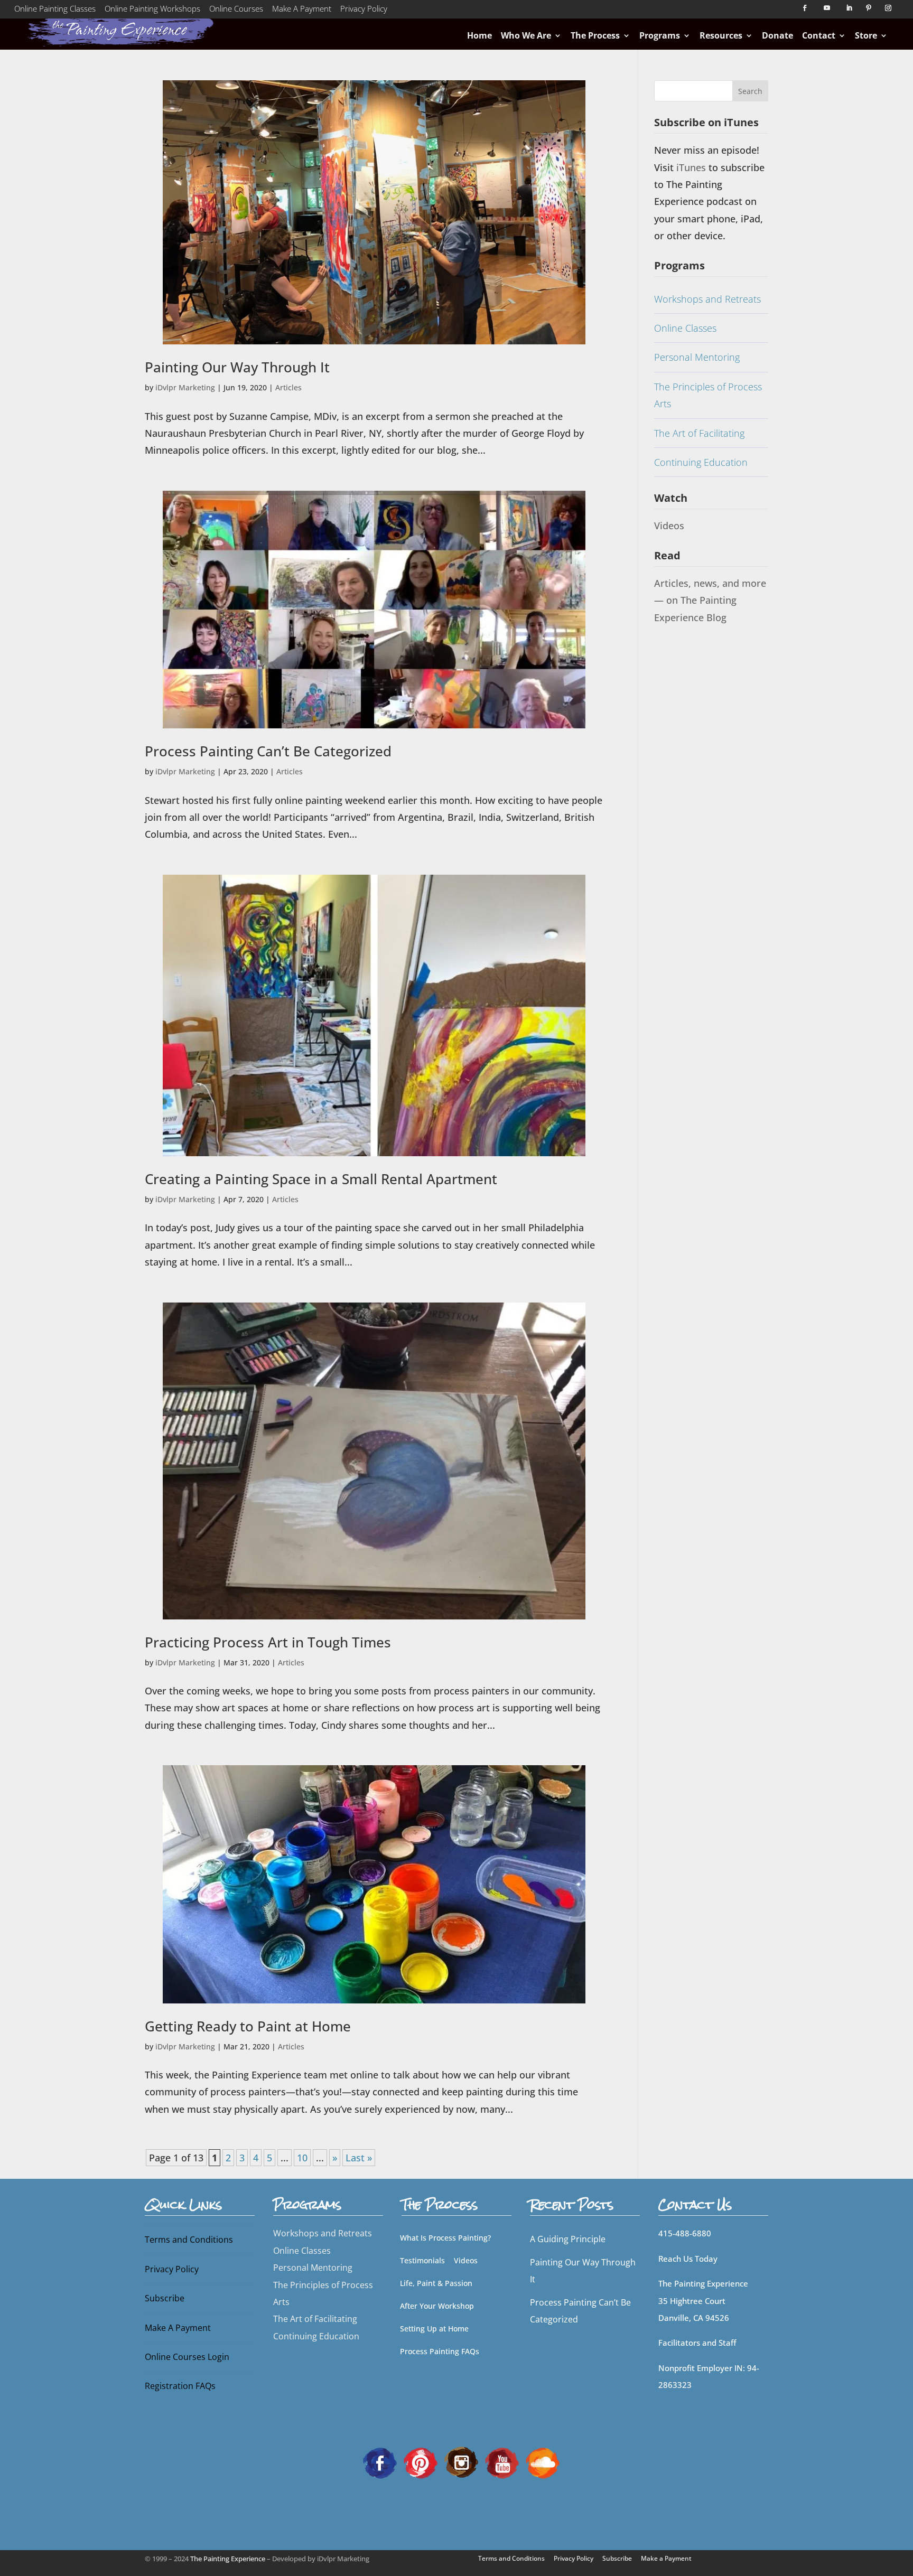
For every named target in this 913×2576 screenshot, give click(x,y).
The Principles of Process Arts (708, 395)
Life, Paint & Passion (436, 2283)
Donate (777, 35)
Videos (669, 526)
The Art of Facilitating (699, 433)
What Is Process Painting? (445, 2238)
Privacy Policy (364, 11)
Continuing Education (701, 462)
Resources (721, 35)
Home (479, 35)
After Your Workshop (437, 2306)
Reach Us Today (688, 2259)
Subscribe (165, 2298)
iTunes (692, 167)
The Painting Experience (228, 2559)
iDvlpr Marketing (185, 387)
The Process (595, 35)
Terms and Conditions (189, 2240)
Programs (660, 35)
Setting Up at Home (434, 2329)
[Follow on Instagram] (888, 8)
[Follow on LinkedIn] (849, 8)
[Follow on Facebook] (805, 8)
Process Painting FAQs (440, 2351)
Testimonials (422, 2260)
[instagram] (461, 2462)
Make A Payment (302, 11)
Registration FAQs (180, 2386)
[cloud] (543, 2462)
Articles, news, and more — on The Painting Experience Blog (710, 600)
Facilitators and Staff (697, 2343)
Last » (359, 2158)
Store (866, 35)
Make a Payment (666, 2558)
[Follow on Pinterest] (869, 8)
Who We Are (526, 35)
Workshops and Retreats (707, 299)
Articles (288, 387)
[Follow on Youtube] (827, 8)
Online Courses (236, 11)
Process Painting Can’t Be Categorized (268, 751)
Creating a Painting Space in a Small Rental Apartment (321, 1179)
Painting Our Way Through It (237, 367)
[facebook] (380, 2462)
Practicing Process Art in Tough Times (268, 1642)
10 (302, 2158)
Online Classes (685, 328)
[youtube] (502, 2462)
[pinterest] (421, 2462)
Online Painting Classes (55, 11)
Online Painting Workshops (152, 11)
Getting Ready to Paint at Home (248, 2026)
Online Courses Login (187, 2357)
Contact (819, 35)
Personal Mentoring (697, 357)
